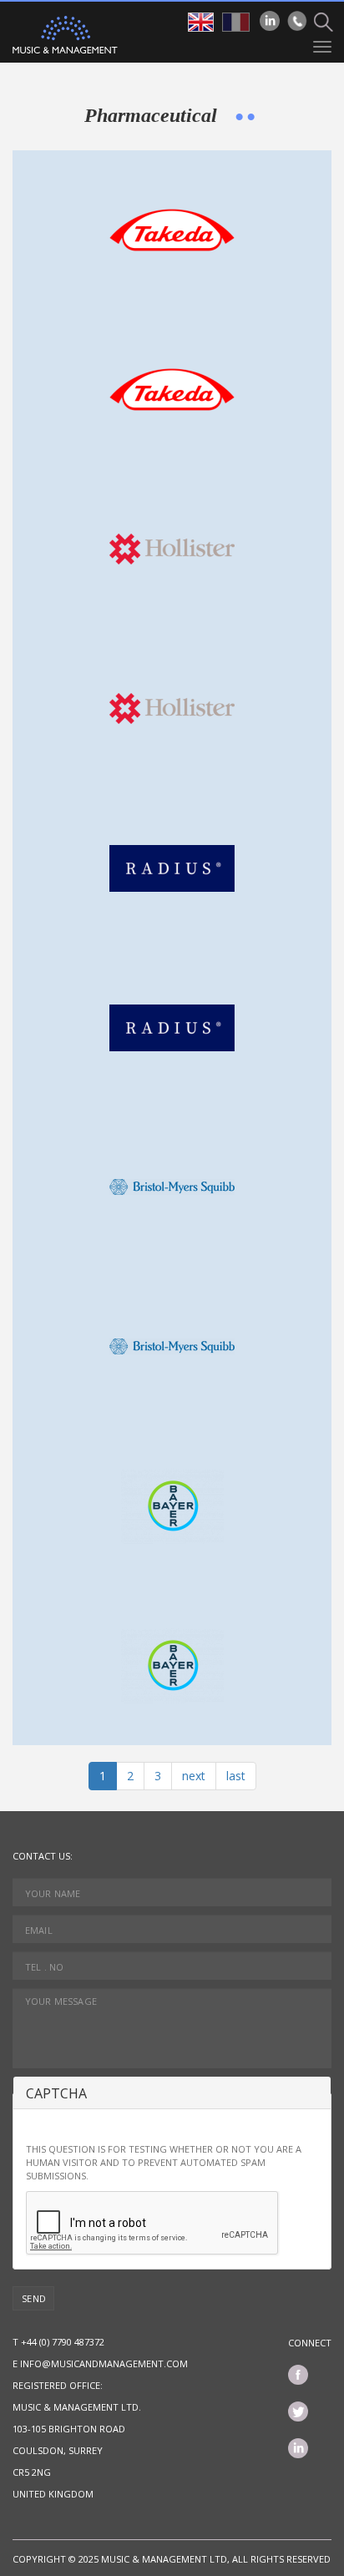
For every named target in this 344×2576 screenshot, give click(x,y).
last (236, 1776)
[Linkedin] (270, 21)
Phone (297, 21)
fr (236, 22)
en (201, 22)
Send (34, 2298)
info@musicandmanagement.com (104, 2363)
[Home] (65, 35)
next (194, 1776)
